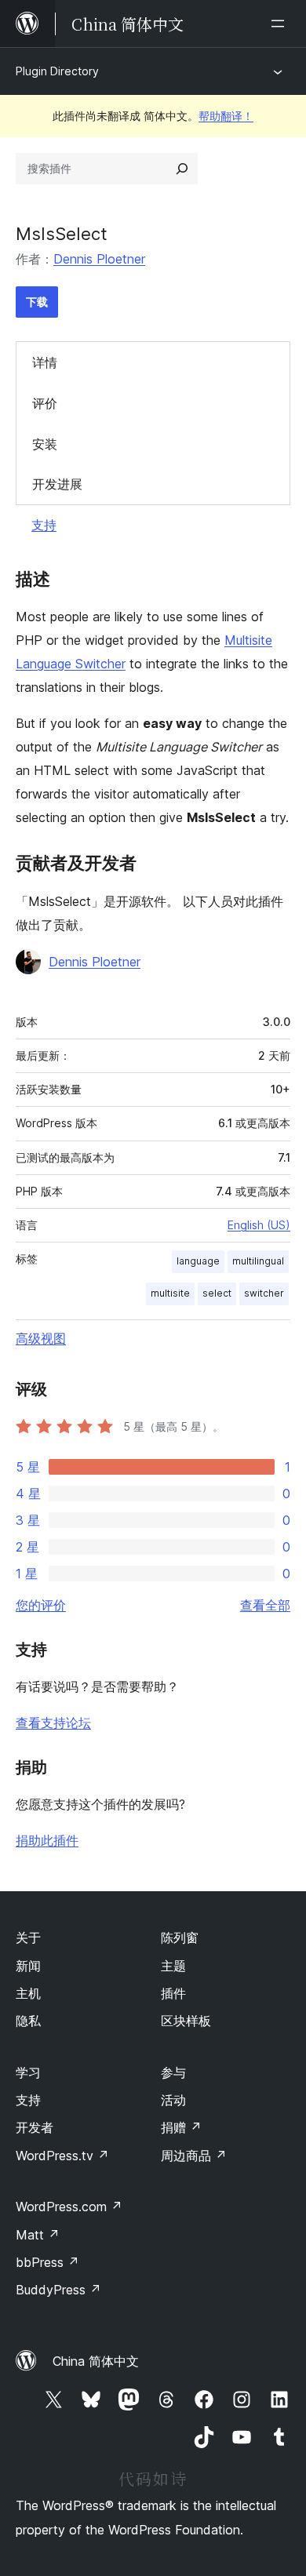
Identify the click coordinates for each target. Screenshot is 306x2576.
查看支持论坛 (53, 1723)
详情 (45, 362)
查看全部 (265, 1605)
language (198, 1261)
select (217, 1293)
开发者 (35, 2127)
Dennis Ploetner (99, 259)
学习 (28, 2072)
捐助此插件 (47, 1840)
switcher (264, 1293)
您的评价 (41, 1605)
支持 (44, 525)
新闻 (28, 1966)
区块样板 (186, 2021)
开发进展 (57, 484)
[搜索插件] (182, 169)
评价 (45, 403)
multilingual (258, 1261)
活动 (173, 2100)
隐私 (28, 2021)
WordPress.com (69, 2207)
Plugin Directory (57, 71)
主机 (28, 1993)
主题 (173, 1966)
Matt (38, 2235)
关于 (28, 1937)
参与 (173, 2072)
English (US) (259, 1225)
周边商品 (194, 2156)
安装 (45, 444)
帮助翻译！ (226, 116)
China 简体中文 (96, 2361)
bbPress (47, 2262)
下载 (37, 302)
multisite (170, 1293)
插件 (173, 1993)
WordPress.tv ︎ (62, 2156)
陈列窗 (180, 1937)
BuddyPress (58, 2290)
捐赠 (181, 2127)
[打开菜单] (281, 24)
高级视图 (41, 1338)
